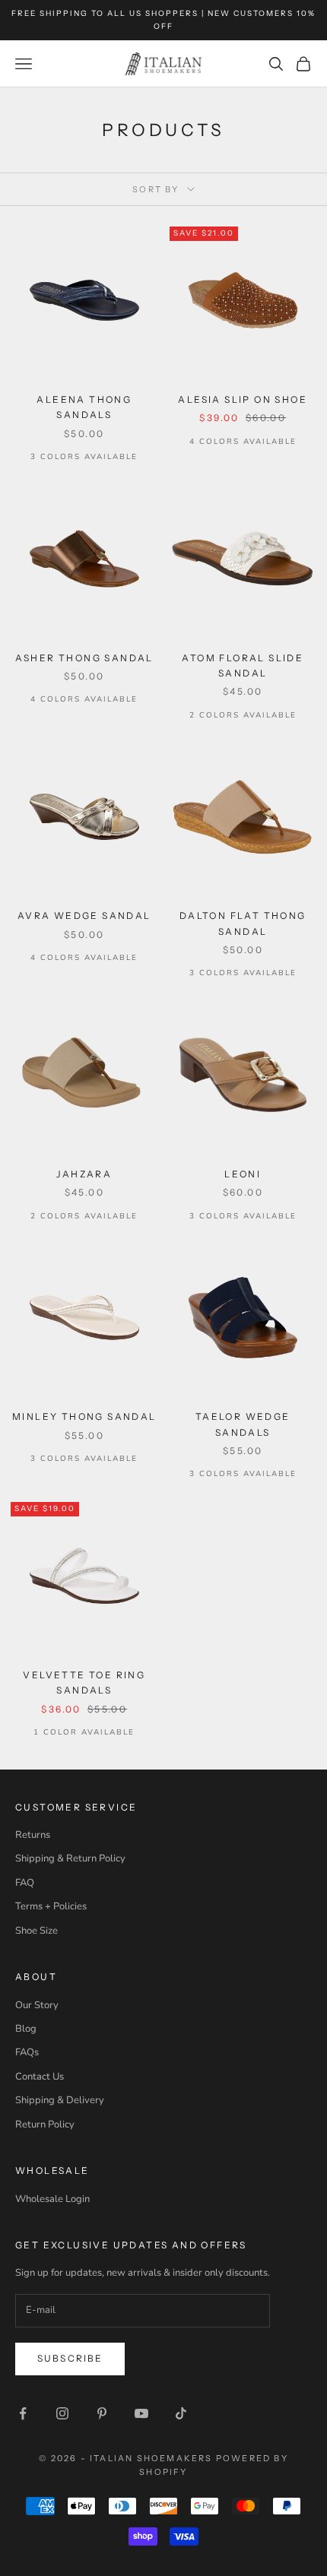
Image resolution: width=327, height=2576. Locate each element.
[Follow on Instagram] (62, 2413)
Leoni (243, 1174)
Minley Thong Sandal (84, 1416)
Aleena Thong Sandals (84, 407)
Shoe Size (37, 1931)
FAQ (25, 1883)
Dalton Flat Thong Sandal (243, 923)
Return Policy (45, 2124)
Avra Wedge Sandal (84, 916)
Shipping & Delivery (60, 2100)
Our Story (37, 2005)
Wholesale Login (52, 2199)
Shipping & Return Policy (70, 1858)
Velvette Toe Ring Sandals (84, 1682)
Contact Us (40, 2077)
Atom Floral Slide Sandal (243, 665)
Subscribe (70, 2358)
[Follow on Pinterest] (102, 2413)
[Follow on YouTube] (141, 2413)
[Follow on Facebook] (23, 2413)
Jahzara (84, 1174)
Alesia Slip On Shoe (243, 399)
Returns (33, 1835)
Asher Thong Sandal (84, 658)
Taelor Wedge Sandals (243, 1424)
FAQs (27, 2052)
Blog (26, 2029)
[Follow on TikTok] (181, 2413)
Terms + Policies (51, 1906)
